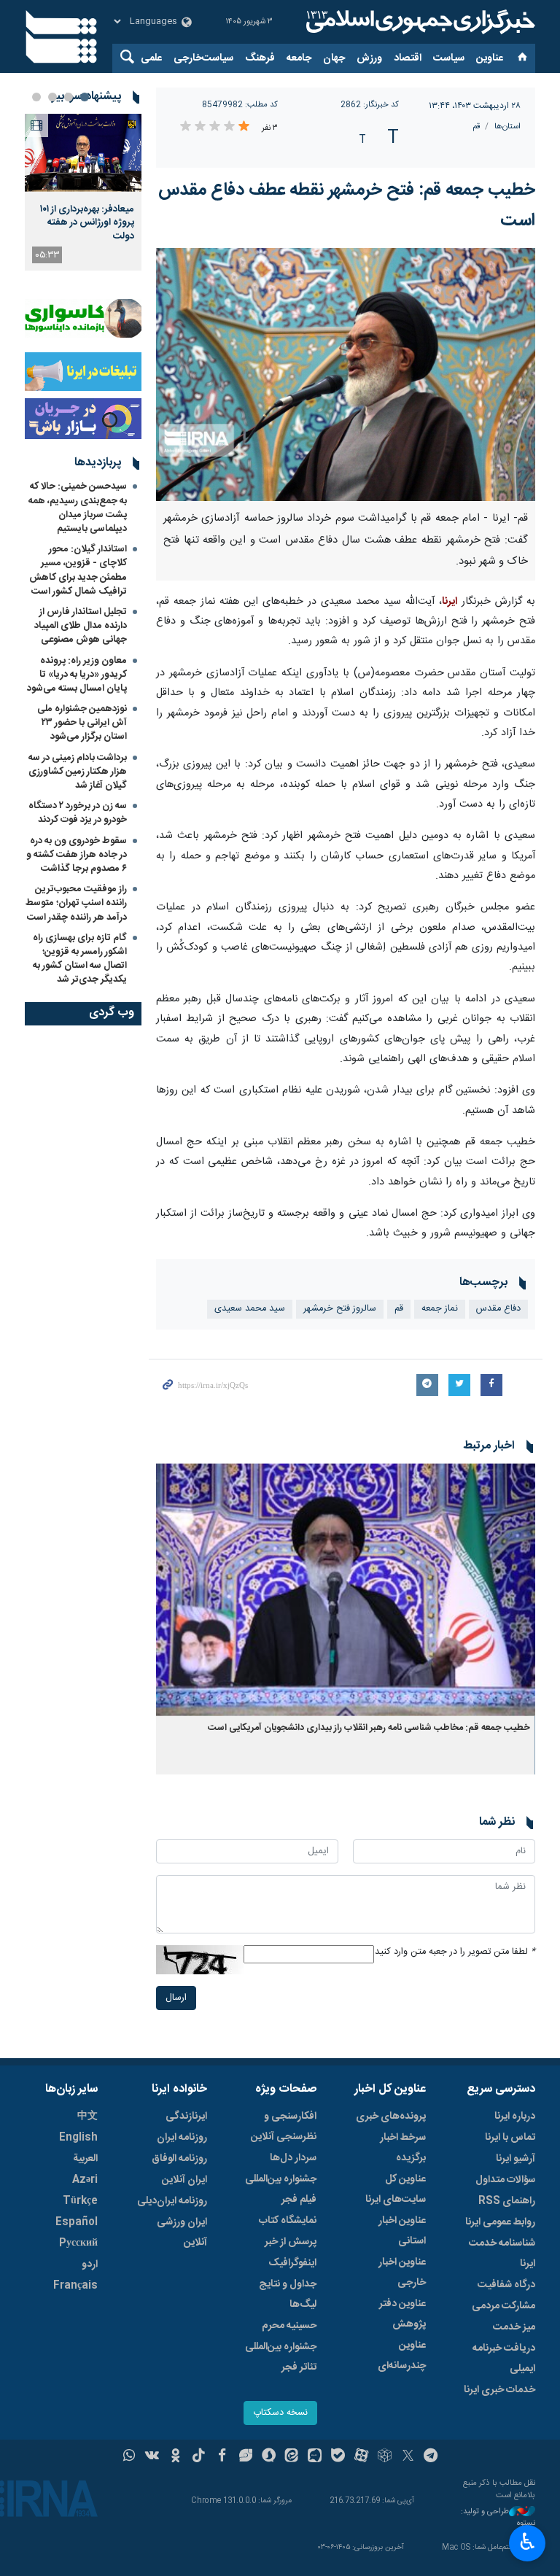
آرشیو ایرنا (516, 2159)
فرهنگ (260, 58)
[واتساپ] (129, 2457)
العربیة (85, 2159)
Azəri (85, 2180)
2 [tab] (69, 97)
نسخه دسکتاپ (280, 2413)
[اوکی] (175, 2457)
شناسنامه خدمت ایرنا (502, 2254)
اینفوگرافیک (292, 2263)
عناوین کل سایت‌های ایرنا (396, 2189)
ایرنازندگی (186, 2117)
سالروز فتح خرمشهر (340, 1309)
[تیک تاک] (199, 2457)
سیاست (449, 58)
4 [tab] (36, 97)
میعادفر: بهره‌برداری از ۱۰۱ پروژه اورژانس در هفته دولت (87, 223)
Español (77, 2222)
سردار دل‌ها (293, 2158)
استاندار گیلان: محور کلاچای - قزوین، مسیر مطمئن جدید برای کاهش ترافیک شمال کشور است (78, 570)
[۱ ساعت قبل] (83, 153)
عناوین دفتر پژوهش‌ (402, 2314)
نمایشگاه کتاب (288, 2221)
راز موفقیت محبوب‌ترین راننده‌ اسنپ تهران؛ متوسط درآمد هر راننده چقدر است (76, 903)
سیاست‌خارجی (203, 58)
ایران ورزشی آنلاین (182, 2232)
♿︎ (528, 2542)
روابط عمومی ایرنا (500, 2222)
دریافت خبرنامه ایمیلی (504, 2359)
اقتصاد (408, 58)
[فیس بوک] (222, 2457)
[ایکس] (408, 2457)
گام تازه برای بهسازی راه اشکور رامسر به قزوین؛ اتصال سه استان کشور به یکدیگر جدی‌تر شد (80, 959)
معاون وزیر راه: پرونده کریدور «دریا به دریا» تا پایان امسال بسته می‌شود (77, 675)
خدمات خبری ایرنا (499, 2390)
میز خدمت (514, 2327)
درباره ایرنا (515, 2117)
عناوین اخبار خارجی (402, 2273)
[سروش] (269, 2457)
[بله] (338, 2457)
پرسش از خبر (291, 2242)
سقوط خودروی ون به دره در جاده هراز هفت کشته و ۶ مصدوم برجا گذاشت (77, 855)
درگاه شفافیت (506, 2285)
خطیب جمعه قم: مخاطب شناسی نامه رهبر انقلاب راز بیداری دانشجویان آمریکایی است (368, 1728)
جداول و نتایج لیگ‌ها (288, 2294)
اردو (90, 2265)
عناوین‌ (490, 58)
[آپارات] (361, 2457)
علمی (151, 58)
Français (75, 2286)
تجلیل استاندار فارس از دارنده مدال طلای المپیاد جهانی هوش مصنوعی (81, 626)
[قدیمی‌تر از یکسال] (346, 1590)
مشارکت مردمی (503, 2306)
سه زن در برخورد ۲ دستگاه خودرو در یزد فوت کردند (78, 813)
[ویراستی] (245, 2457)
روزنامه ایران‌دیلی (172, 2201)
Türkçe (80, 2201)
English (78, 2138)
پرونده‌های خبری (391, 2117)
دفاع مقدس (498, 1309)
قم (476, 127)
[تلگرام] (431, 2457)
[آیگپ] (315, 2457)
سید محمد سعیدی (250, 1309)
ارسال (176, 1998)
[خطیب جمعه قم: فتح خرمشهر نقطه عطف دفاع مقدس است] (346, 375)
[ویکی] (152, 2457)
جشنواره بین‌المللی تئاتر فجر (281, 2357)
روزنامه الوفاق (179, 2159)
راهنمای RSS (507, 2201)
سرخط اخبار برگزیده (403, 2148)
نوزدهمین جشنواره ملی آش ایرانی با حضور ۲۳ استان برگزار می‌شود (82, 723)
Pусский (78, 2243)
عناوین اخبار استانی (402, 2231)
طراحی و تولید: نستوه (498, 2518)
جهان (334, 58)
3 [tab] (52, 97)
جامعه (299, 58)
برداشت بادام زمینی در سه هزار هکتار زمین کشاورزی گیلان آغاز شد (78, 772)
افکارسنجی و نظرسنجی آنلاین (284, 2127)
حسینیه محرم (289, 2326)
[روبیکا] (385, 2457)
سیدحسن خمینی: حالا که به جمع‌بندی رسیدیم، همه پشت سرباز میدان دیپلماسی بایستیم (78, 508)
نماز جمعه (440, 1309)
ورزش (369, 58)
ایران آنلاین (184, 2180)
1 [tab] (85, 97)
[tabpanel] (83, 192)
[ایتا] (292, 2457)
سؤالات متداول (505, 2180)
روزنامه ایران (182, 2138)
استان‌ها (507, 127)
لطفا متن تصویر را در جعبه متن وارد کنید (455, 1952)
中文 (87, 2117)
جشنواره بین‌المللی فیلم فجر (281, 2189)
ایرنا (419, 22)
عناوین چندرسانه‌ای (402, 2356)
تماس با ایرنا (510, 2138)
